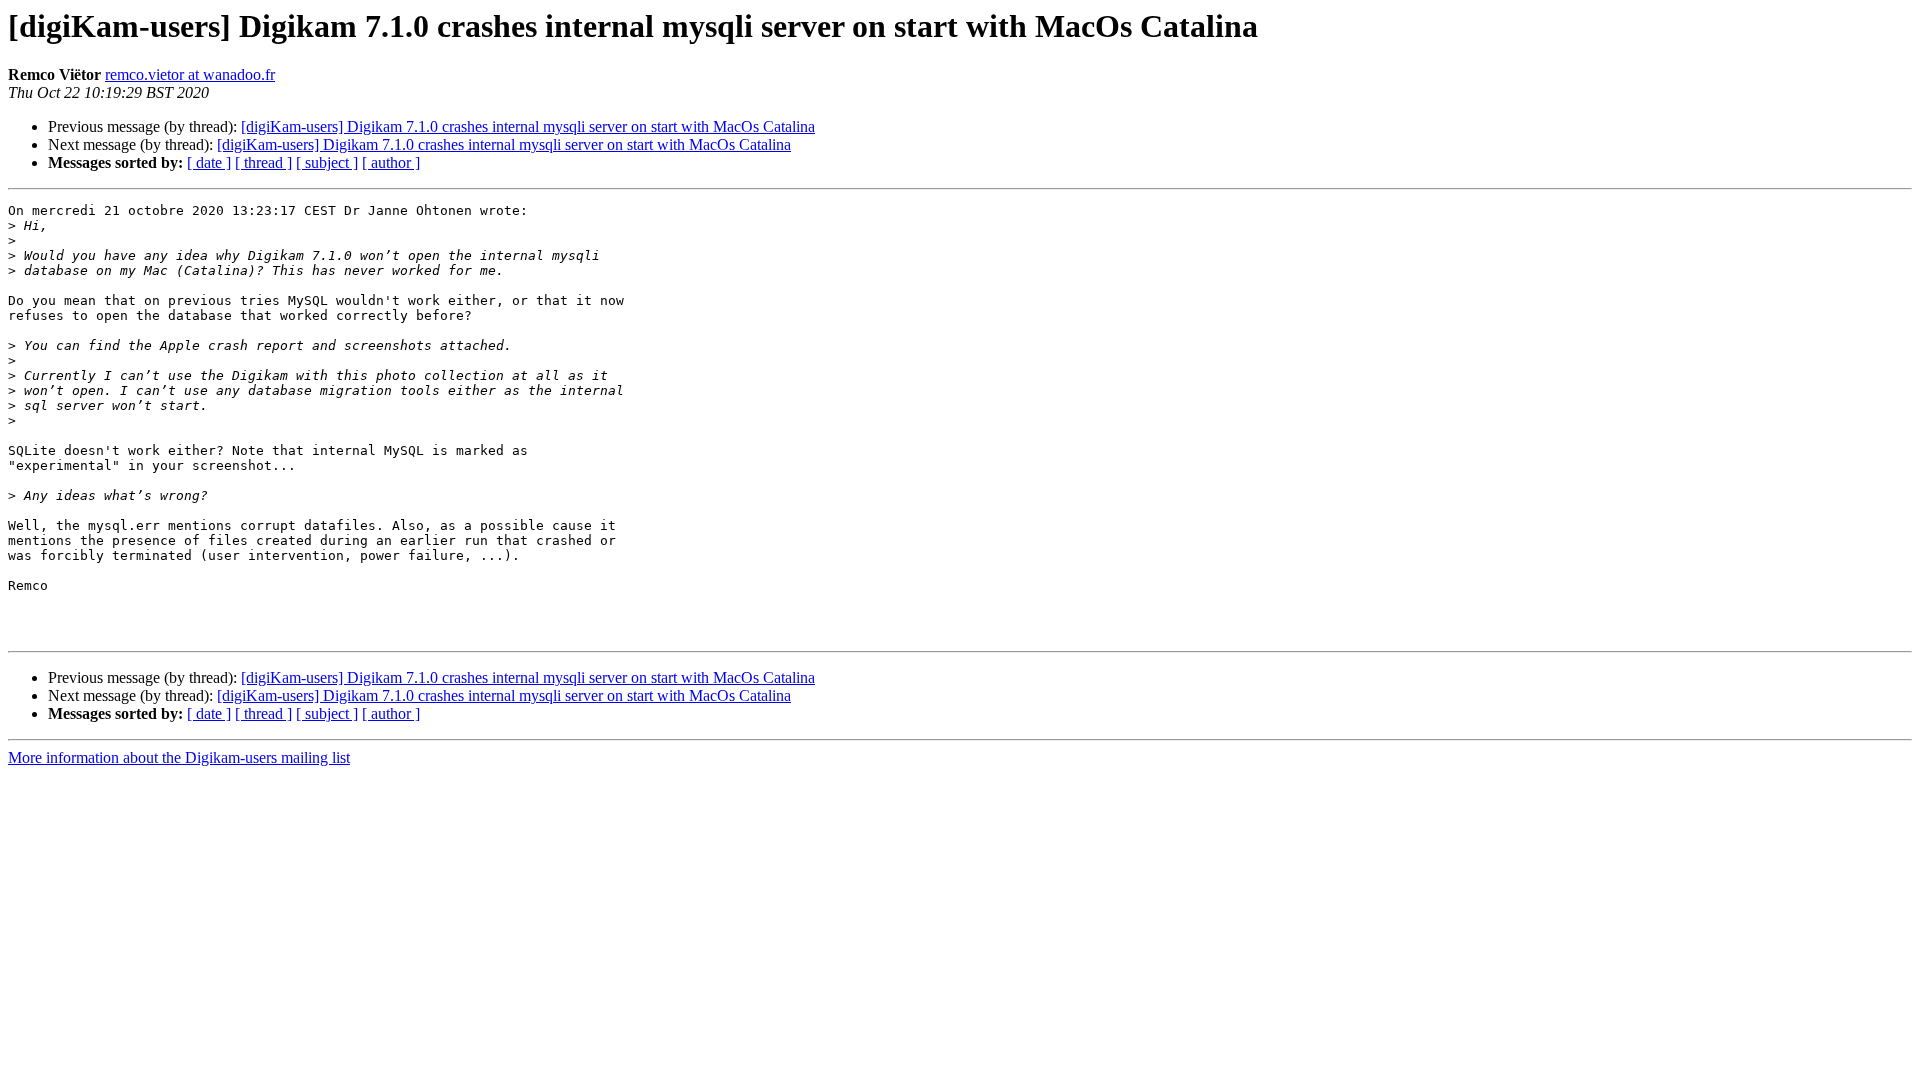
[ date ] (209, 162)
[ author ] (391, 162)
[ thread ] (263, 162)
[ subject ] (327, 162)
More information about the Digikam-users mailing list (179, 757)
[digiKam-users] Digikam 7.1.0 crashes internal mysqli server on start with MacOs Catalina (528, 126)
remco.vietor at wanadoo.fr (190, 74)
